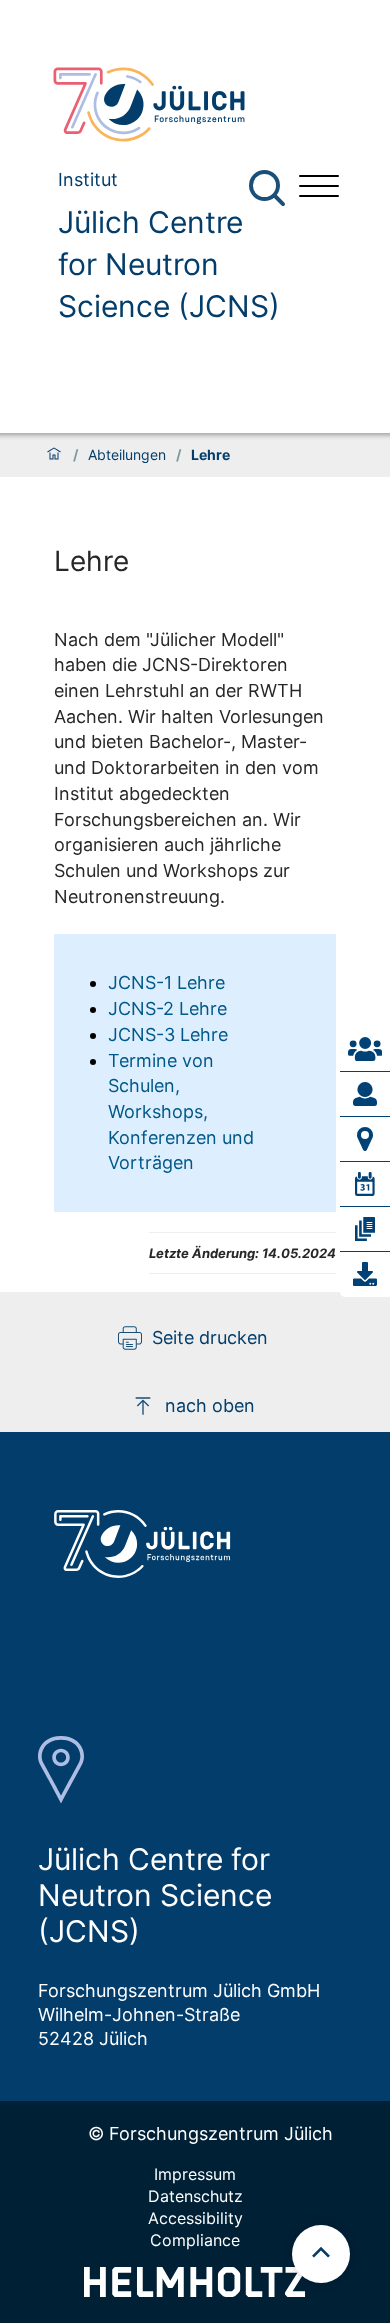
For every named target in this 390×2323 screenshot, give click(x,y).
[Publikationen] (365, 1229)
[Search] (269, 188)
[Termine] (365, 1184)
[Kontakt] (365, 1049)
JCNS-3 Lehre (168, 1034)
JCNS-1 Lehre (166, 982)
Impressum (195, 2174)
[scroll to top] (321, 2254)
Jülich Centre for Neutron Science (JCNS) (169, 264)
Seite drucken (210, 1337)
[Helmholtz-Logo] (194, 2290)
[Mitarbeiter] (365, 1094)
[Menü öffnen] (319, 188)
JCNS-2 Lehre (167, 1008)
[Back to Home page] (160, 104)
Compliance (195, 2240)
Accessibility (195, 2218)
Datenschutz (195, 2196)
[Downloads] (365, 1274)
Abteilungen (127, 455)
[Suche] (267, 188)
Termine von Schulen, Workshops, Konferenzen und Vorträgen (181, 1112)
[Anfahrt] (365, 1139)
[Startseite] (54, 455)
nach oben (210, 1405)
